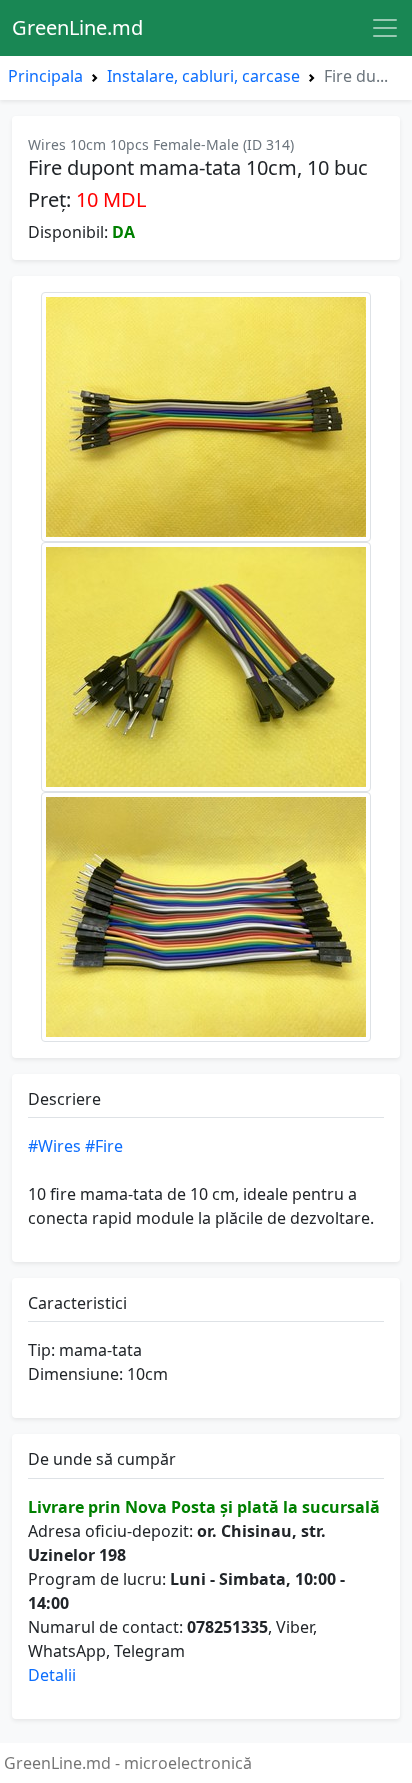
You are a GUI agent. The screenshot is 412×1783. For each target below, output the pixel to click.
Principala (45, 76)
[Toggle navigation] (385, 28)
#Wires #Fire (75, 1146)
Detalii (52, 1675)
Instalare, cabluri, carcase (203, 76)
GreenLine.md (77, 27)
